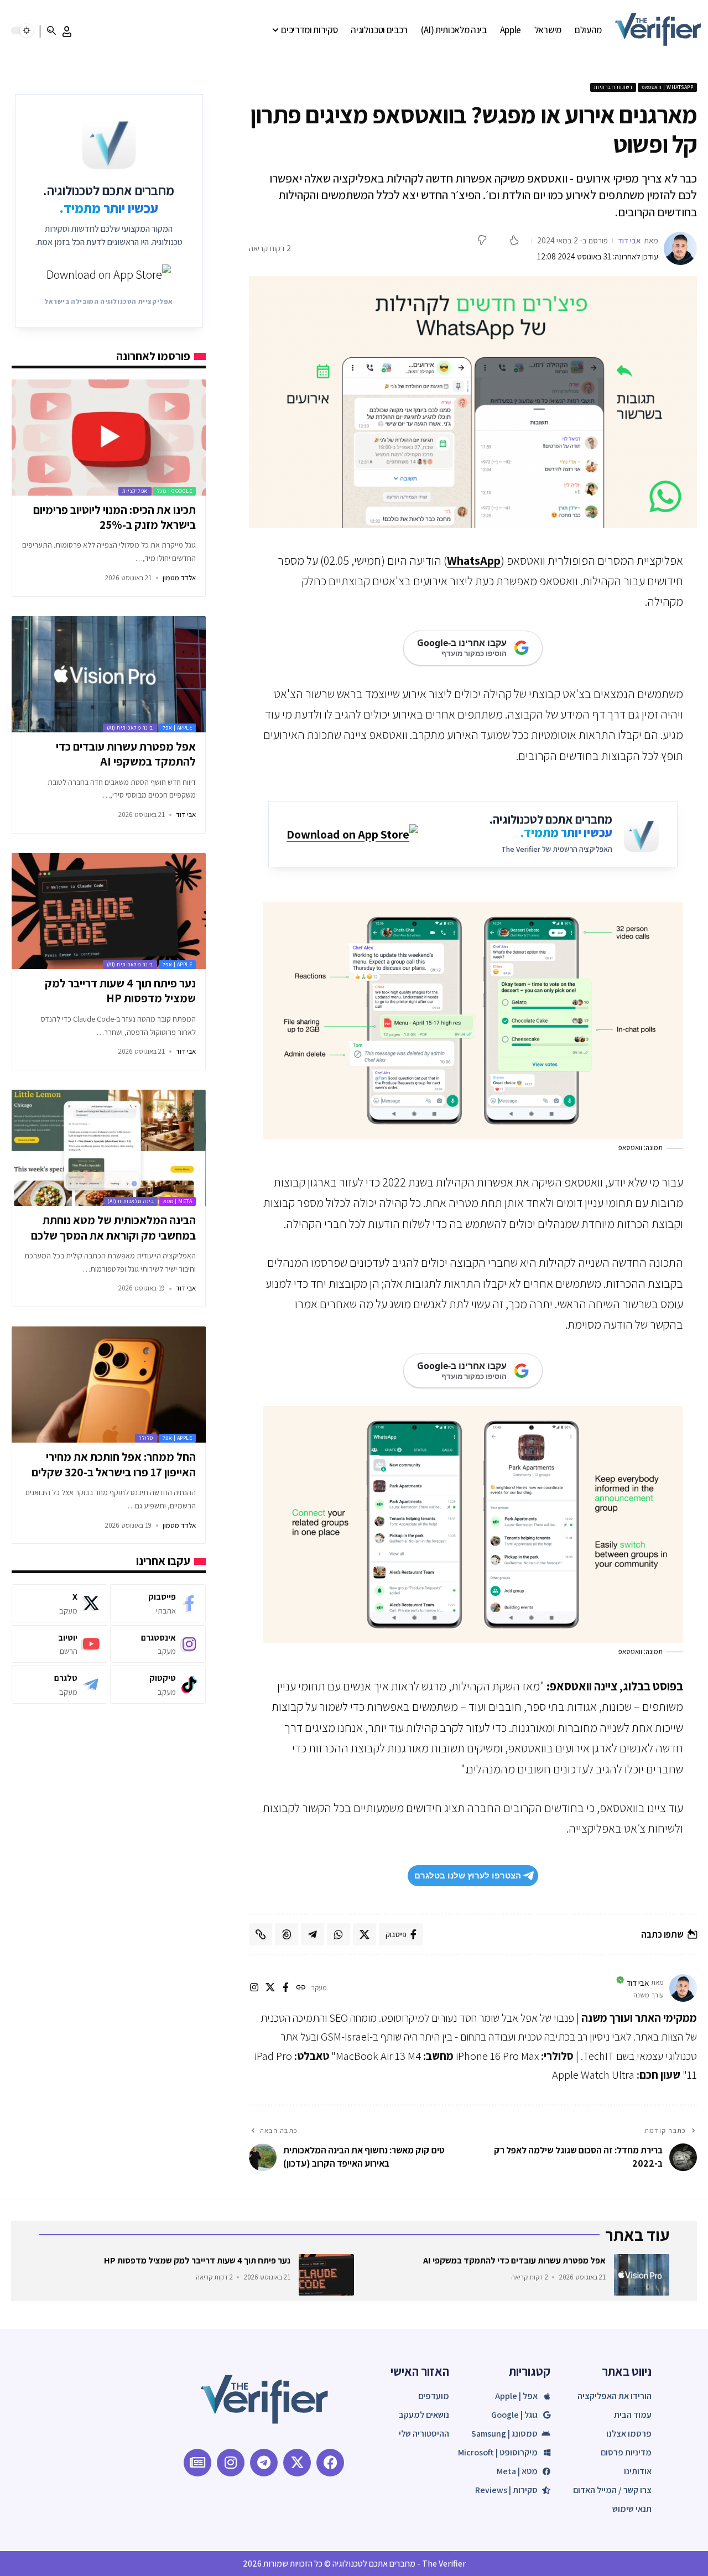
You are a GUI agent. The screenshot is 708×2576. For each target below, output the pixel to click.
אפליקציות (135, 491)
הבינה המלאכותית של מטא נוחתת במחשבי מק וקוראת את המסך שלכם (113, 1227)
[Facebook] (158, 1603)
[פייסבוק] (286, 1988)
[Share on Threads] (287, 1934)
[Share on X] (365, 1934)
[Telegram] (59, 1685)
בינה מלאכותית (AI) (130, 728)
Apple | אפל (178, 728)
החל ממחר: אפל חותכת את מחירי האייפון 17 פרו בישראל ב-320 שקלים (114, 1464)
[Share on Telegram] (313, 1934)
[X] (270, 1988)
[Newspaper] (197, 2463)
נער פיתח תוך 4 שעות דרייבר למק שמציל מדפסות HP (120, 991)
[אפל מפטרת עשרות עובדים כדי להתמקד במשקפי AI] (109, 674)
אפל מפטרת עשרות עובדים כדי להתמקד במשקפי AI (126, 754)
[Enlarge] (669, 917)
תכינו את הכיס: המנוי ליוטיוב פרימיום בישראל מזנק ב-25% (114, 517)
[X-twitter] (297, 2463)
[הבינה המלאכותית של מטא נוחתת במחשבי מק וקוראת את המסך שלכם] (109, 1148)
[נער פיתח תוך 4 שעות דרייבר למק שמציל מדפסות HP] (109, 911)
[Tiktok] (158, 1685)
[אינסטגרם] (254, 1988)
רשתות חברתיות (613, 87)
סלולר (146, 1438)
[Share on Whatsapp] (339, 1934)
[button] (67, 32)
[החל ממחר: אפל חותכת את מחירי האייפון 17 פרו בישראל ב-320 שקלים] (109, 1385)
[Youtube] (59, 1644)
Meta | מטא (178, 1201)
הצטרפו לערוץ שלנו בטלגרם (468, 1875)
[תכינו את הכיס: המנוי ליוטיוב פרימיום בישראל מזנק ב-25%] (109, 438)
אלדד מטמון (179, 578)
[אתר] (301, 1988)
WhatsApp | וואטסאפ (667, 87)
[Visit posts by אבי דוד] (680, 248)
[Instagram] (158, 1644)
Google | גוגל (175, 491)
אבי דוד (629, 240)
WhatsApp (474, 560)
